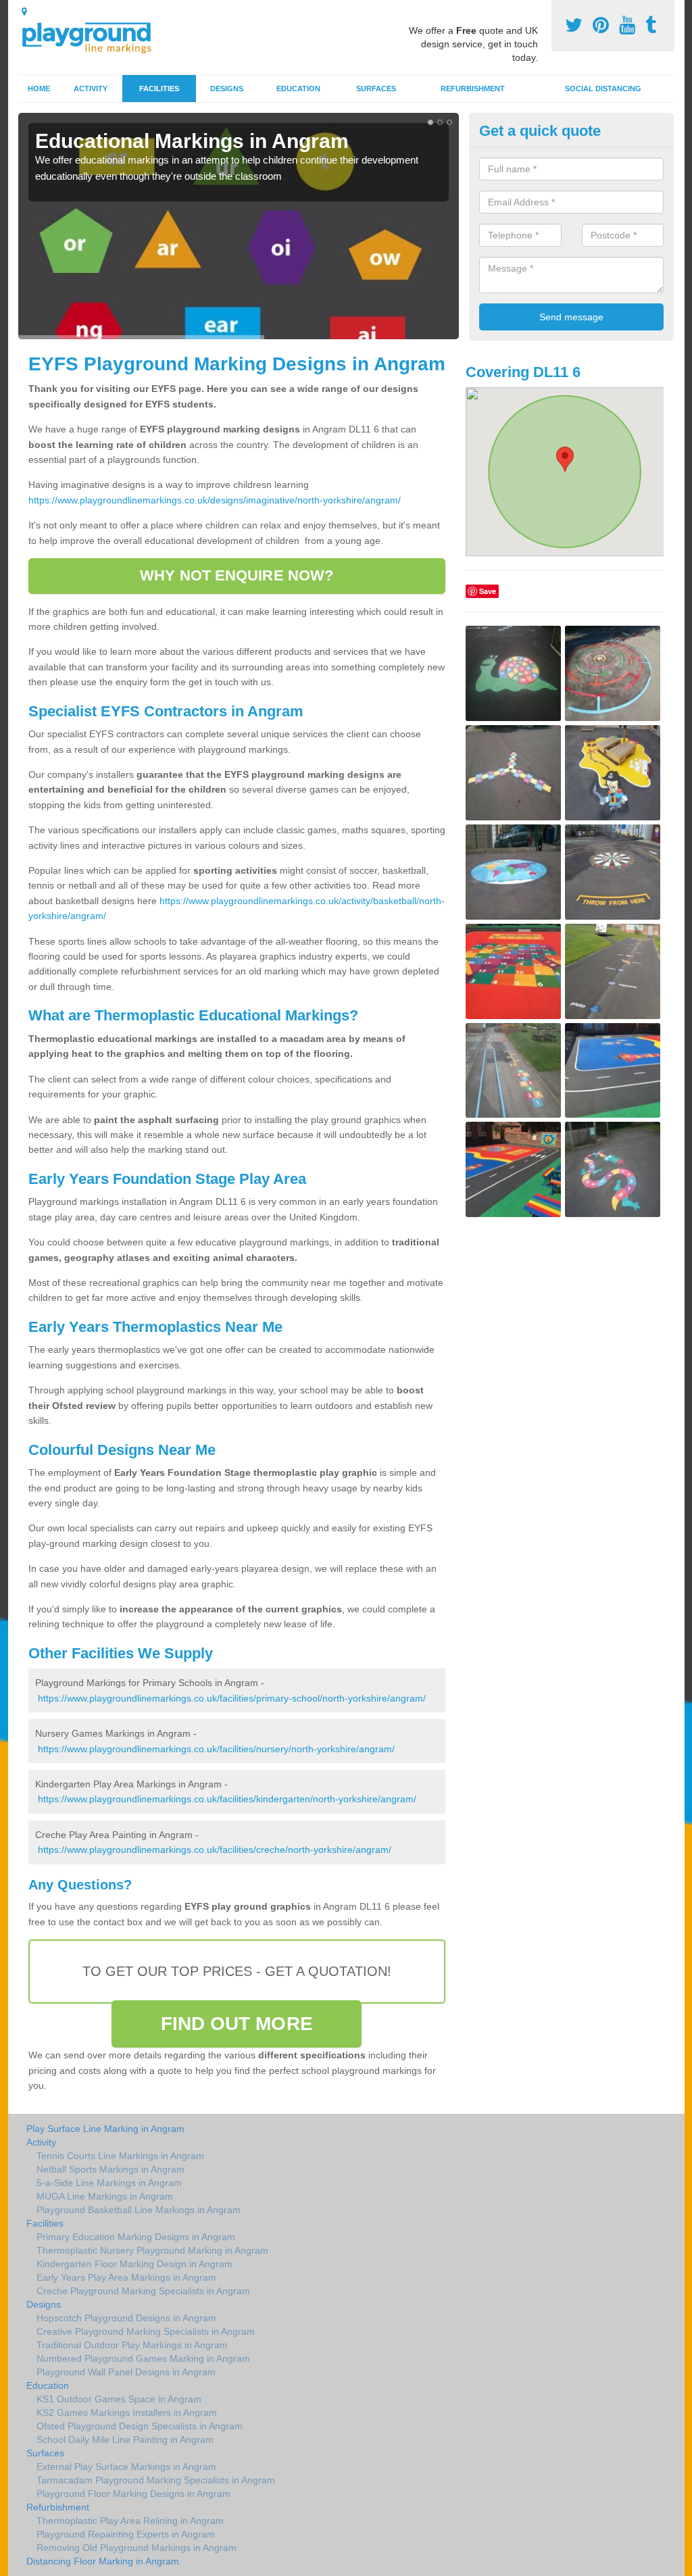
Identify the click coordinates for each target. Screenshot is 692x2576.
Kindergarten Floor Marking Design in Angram (134, 2264)
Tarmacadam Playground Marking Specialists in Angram (156, 2480)
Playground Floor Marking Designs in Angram (133, 2494)
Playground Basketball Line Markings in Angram (139, 2210)
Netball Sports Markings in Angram (110, 2169)
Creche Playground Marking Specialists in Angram (143, 2291)
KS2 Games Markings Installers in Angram (127, 2412)
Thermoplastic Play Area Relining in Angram (130, 2521)
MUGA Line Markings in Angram (105, 2196)
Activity (91, 89)
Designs (227, 89)
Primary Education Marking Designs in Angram (136, 2237)
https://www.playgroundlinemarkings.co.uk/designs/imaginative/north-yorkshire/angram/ (215, 500)
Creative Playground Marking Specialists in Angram (146, 2331)
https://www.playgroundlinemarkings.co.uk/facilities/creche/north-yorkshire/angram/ (215, 1850)
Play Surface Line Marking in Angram (105, 2129)
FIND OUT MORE (237, 2024)
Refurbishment (473, 89)
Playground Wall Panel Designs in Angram (126, 2372)
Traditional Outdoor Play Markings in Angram (132, 2345)
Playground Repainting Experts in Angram (126, 2534)
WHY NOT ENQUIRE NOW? (237, 575)
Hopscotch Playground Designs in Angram (126, 2318)
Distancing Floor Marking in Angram (103, 2561)
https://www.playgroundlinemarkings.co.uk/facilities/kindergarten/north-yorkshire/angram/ (227, 1799)
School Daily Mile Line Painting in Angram (125, 2439)
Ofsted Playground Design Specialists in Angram (140, 2426)
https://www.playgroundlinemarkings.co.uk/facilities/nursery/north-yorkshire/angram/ (216, 1749)
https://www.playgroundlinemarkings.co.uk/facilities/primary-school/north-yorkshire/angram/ (232, 1698)
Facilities (159, 89)
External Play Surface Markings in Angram (126, 2467)
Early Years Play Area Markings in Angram (126, 2277)
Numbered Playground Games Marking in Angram (143, 2358)
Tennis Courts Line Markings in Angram (120, 2156)
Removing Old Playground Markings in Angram (137, 2548)
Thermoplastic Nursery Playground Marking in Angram (152, 2250)
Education (298, 89)
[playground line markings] (95, 35)
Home (39, 89)
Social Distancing (603, 89)
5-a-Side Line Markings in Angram (109, 2183)
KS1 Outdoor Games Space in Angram (119, 2399)
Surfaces (376, 89)
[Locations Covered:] (24, 11)
